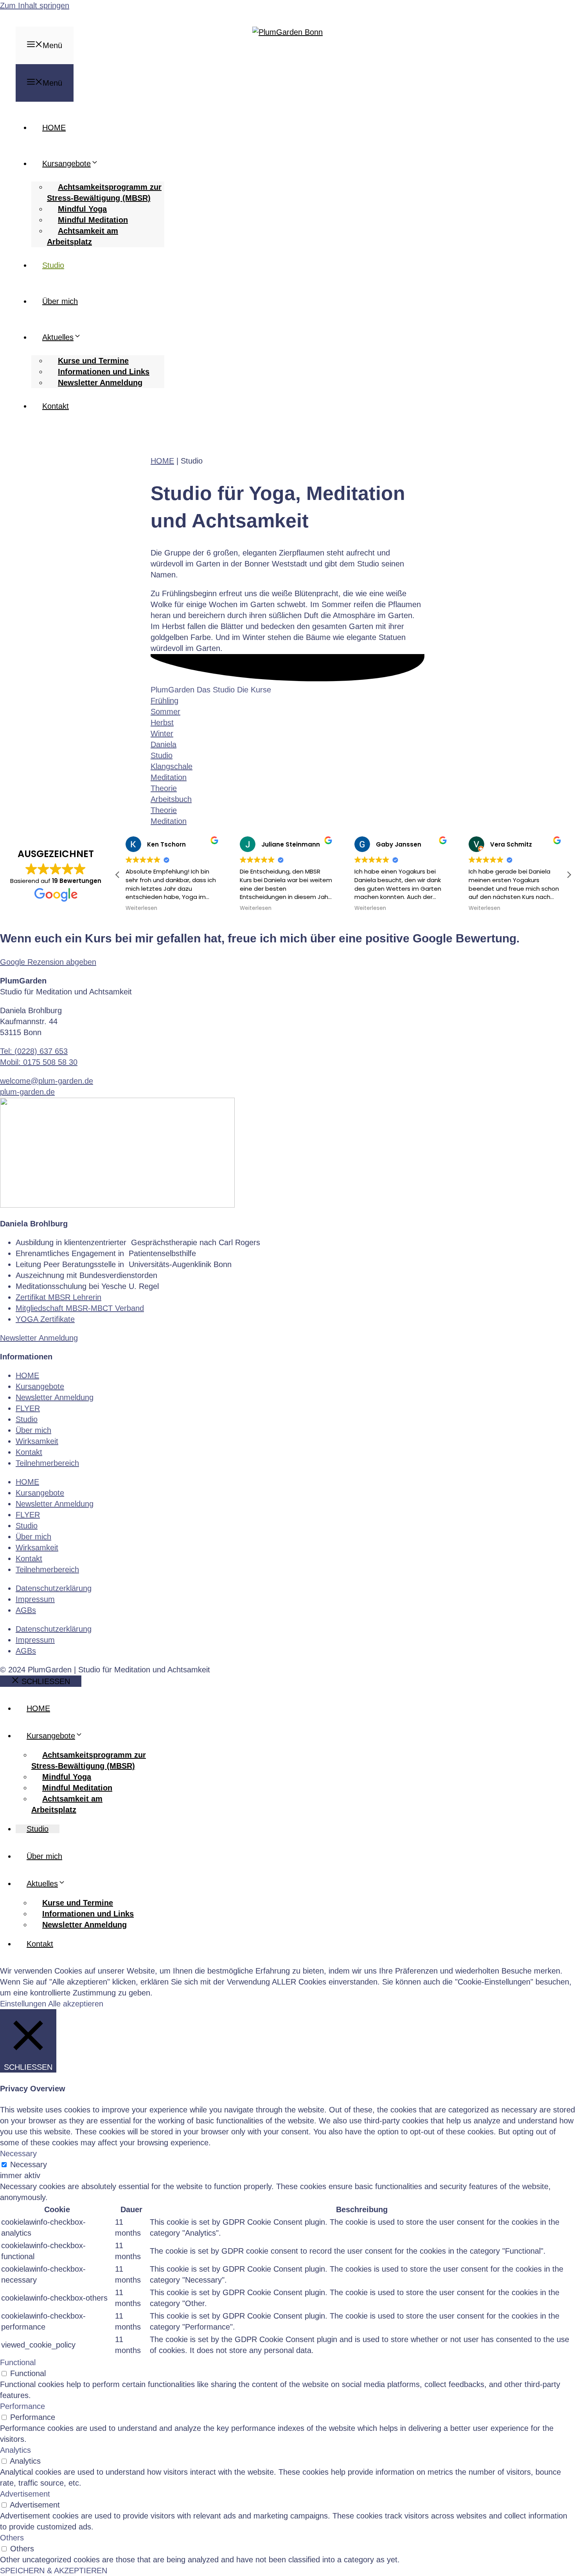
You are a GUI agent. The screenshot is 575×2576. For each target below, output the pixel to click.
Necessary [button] (18, 2154)
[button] (569, 875)
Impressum (35, 1599)
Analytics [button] (15, 2450)
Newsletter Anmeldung (100, 383)
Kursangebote (66, 164)
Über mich (60, 301)
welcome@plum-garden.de (47, 1081)
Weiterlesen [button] (141, 908)
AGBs (26, 1610)
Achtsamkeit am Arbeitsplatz (83, 236)
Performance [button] (22, 2406)
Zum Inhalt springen (35, 5)
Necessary (29, 2164)
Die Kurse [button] (254, 690)
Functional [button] (18, 2362)
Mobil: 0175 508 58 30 (39, 1062)
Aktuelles (58, 337)
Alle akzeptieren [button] (76, 2004)
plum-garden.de (27, 1092)
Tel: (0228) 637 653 (34, 1051)
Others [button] (12, 2538)
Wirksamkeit (37, 1441)
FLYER (28, 1408)
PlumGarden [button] (174, 690)
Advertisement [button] (25, 2494)
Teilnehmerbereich (47, 1463)
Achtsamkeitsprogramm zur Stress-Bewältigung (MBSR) (104, 192)
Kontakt (56, 406)
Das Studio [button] (217, 690)
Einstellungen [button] (23, 2004)
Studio (53, 265)
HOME (54, 128)
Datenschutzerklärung (54, 1588)
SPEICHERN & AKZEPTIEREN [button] (54, 2571)
